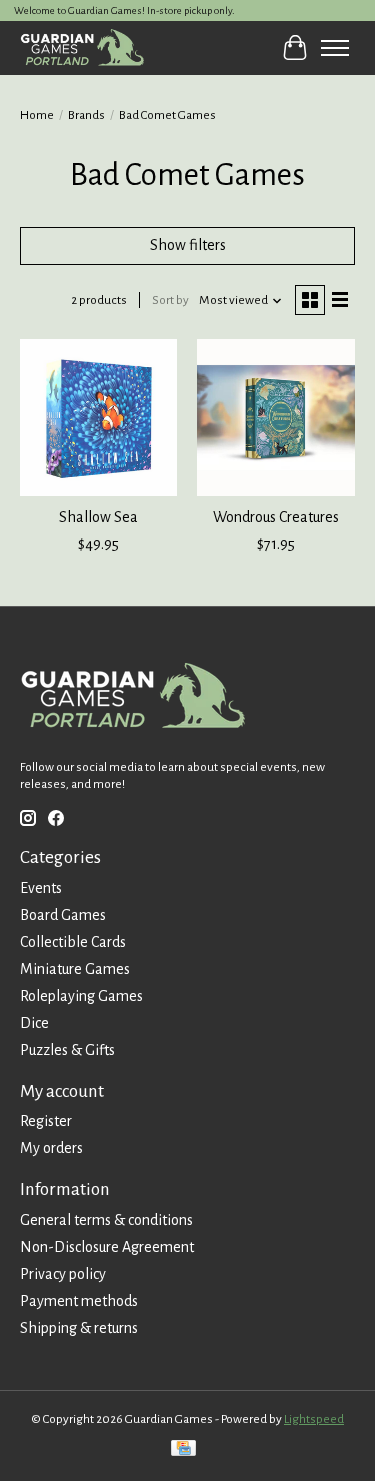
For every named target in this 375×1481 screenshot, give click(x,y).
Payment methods (79, 1301)
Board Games (63, 915)
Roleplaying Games (81, 996)
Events (41, 888)
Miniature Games (75, 969)
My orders (51, 1148)
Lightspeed (314, 1419)
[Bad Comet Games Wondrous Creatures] (275, 417)
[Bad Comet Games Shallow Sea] (98, 417)
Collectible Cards (73, 942)
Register (46, 1121)
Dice (34, 1023)
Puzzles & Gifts (67, 1050)
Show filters (188, 245)
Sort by (170, 300)
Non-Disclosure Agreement (107, 1247)
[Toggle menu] (335, 48)
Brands (86, 115)
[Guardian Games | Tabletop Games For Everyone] (82, 47)
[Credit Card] (183, 1450)
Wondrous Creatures (276, 517)
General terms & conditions (106, 1220)
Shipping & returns (79, 1328)
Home (37, 115)
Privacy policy (63, 1274)
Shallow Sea (98, 517)
